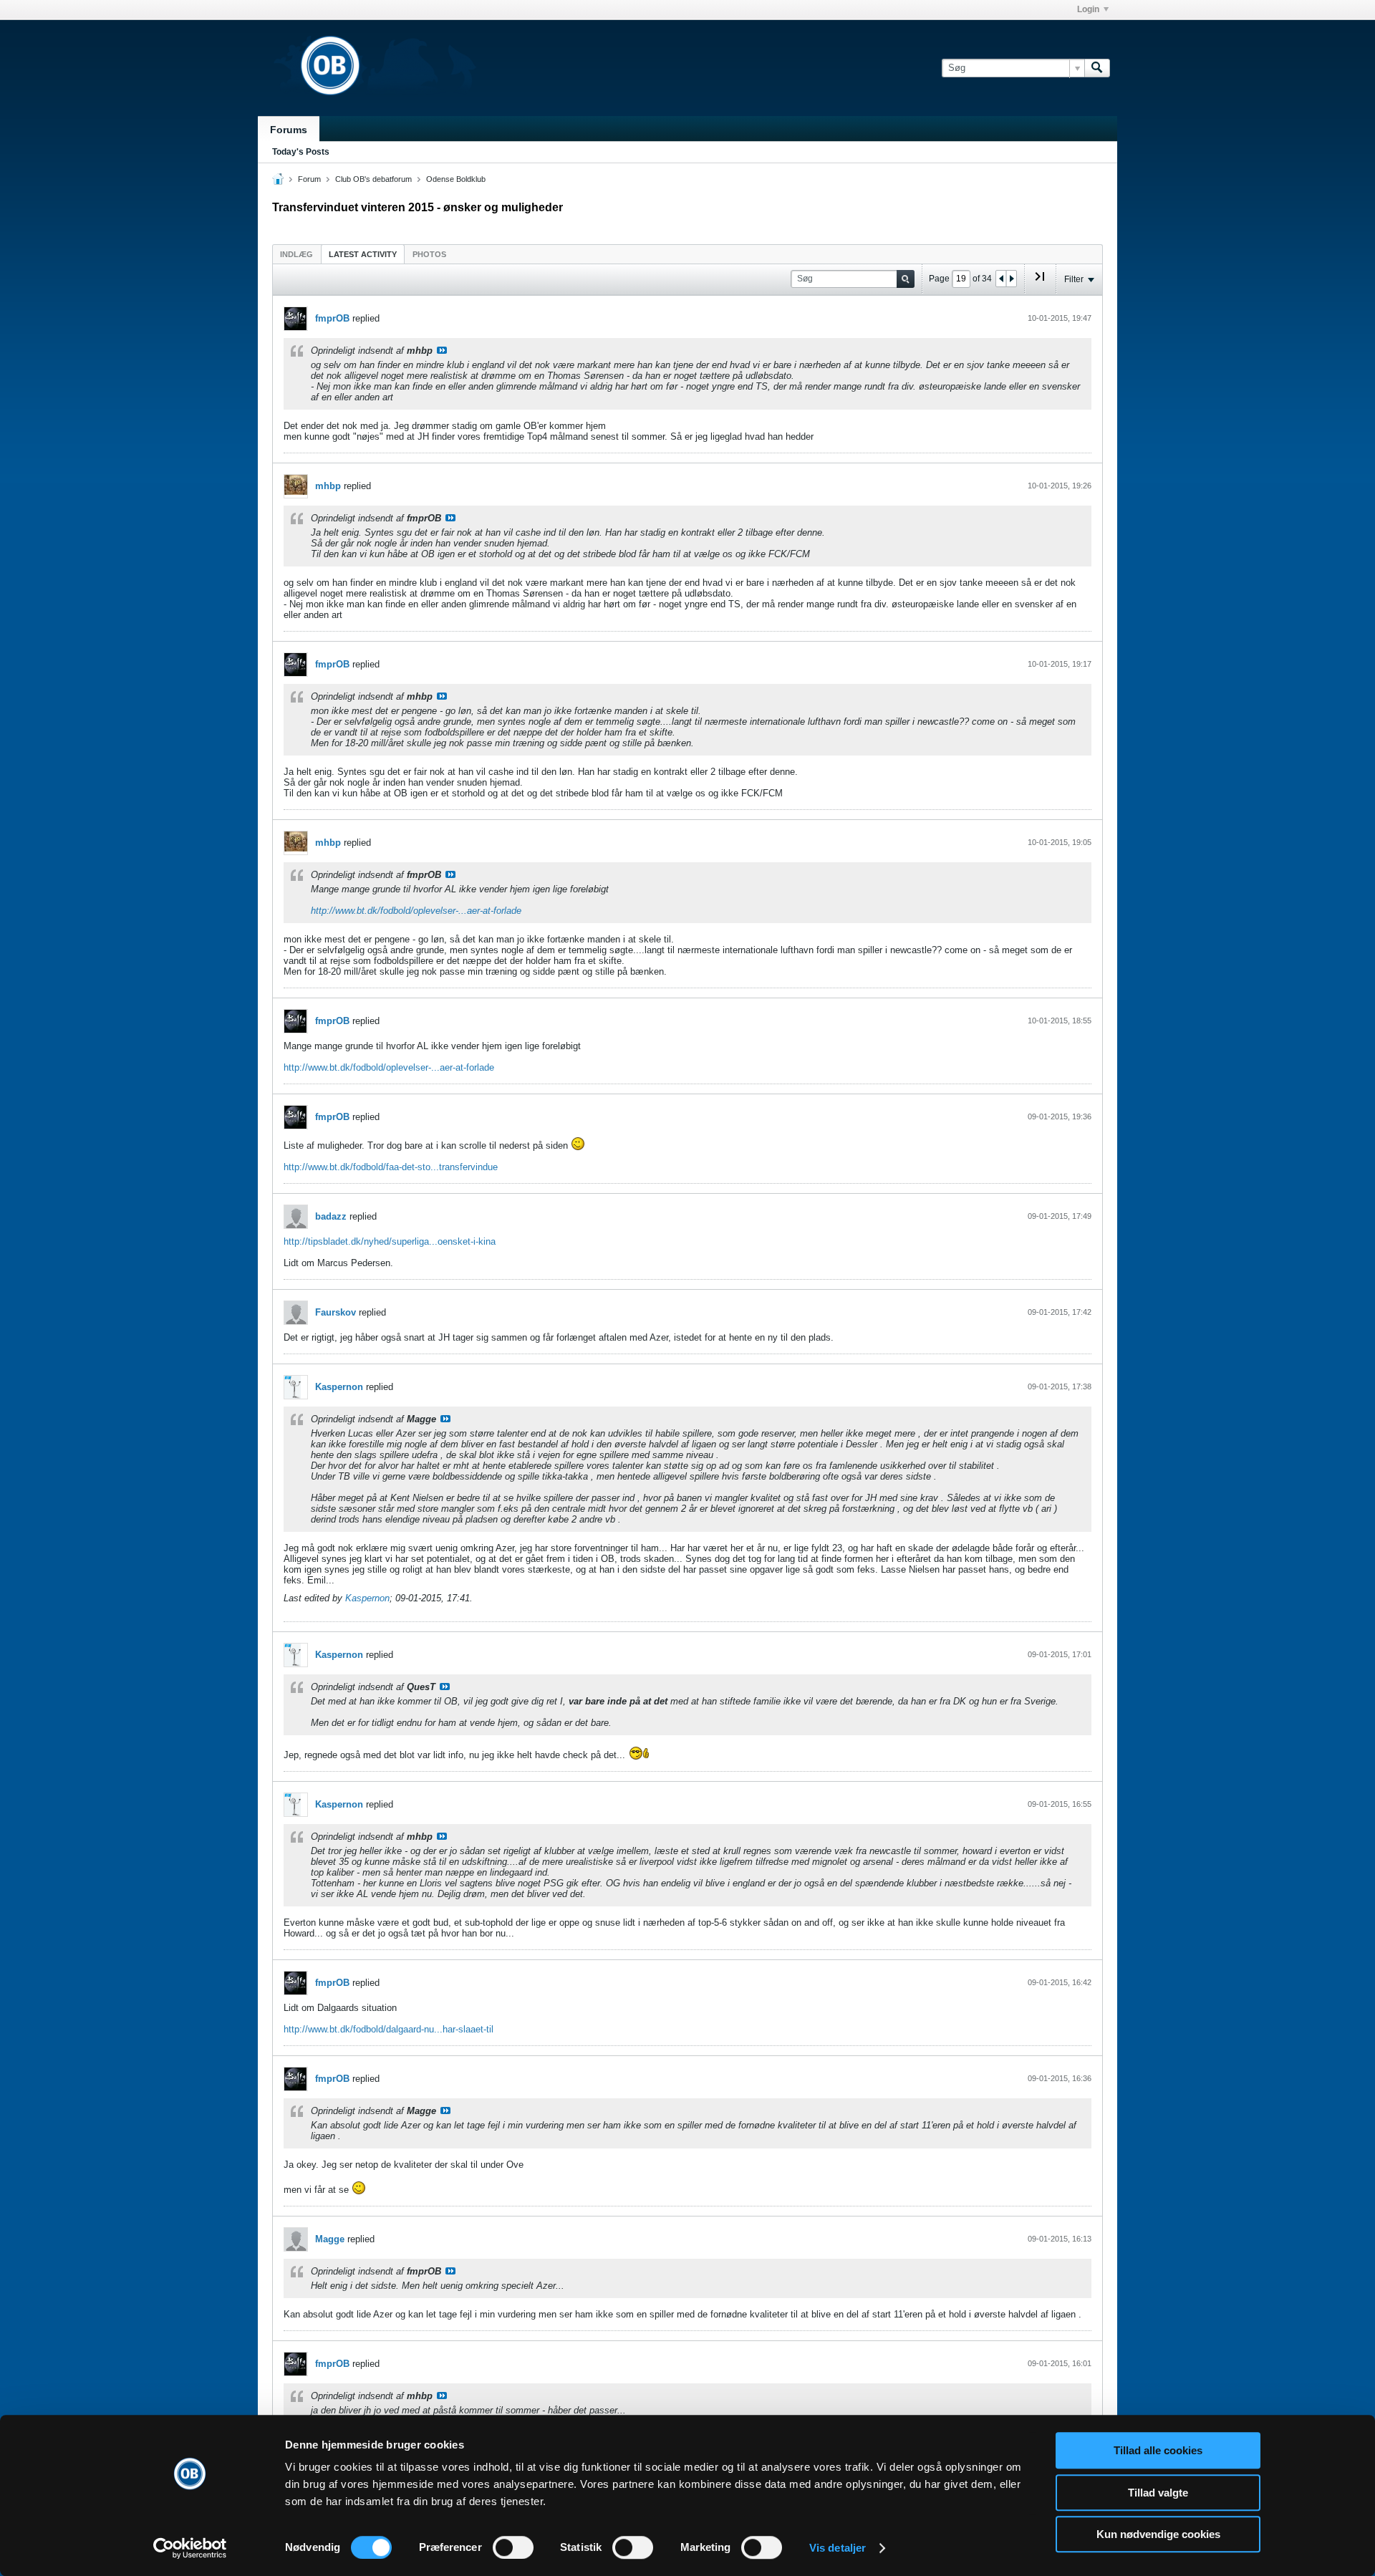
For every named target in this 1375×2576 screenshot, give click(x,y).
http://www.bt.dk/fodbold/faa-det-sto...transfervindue (391, 1167)
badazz (331, 1216)
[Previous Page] (1001, 279)
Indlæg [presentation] (296, 254)
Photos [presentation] (429, 254)
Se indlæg (442, 350)
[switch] (513, 2547)
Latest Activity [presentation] (363, 254)
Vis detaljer (838, 2548)
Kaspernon (339, 1387)
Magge (330, 2239)
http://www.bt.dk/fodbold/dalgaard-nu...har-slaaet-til (389, 2029)
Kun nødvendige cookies (1158, 2534)
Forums (289, 130)
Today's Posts (301, 152)
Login (1088, 9)
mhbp (328, 486)
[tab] (296, 254)
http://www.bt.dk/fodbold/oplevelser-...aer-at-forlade (416, 911)
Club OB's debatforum (373, 179)
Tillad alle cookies (1158, 2450)
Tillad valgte (1158, 2493)
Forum (309, 179)
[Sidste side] (1040, 282)
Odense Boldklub (456, 179)
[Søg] (1097, 68)
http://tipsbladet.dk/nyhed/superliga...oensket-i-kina (390, 1241)
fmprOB (332, 318)
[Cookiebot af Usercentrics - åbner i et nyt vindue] (190, 2548)
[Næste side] (1011, 279)
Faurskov (336, 1312)
